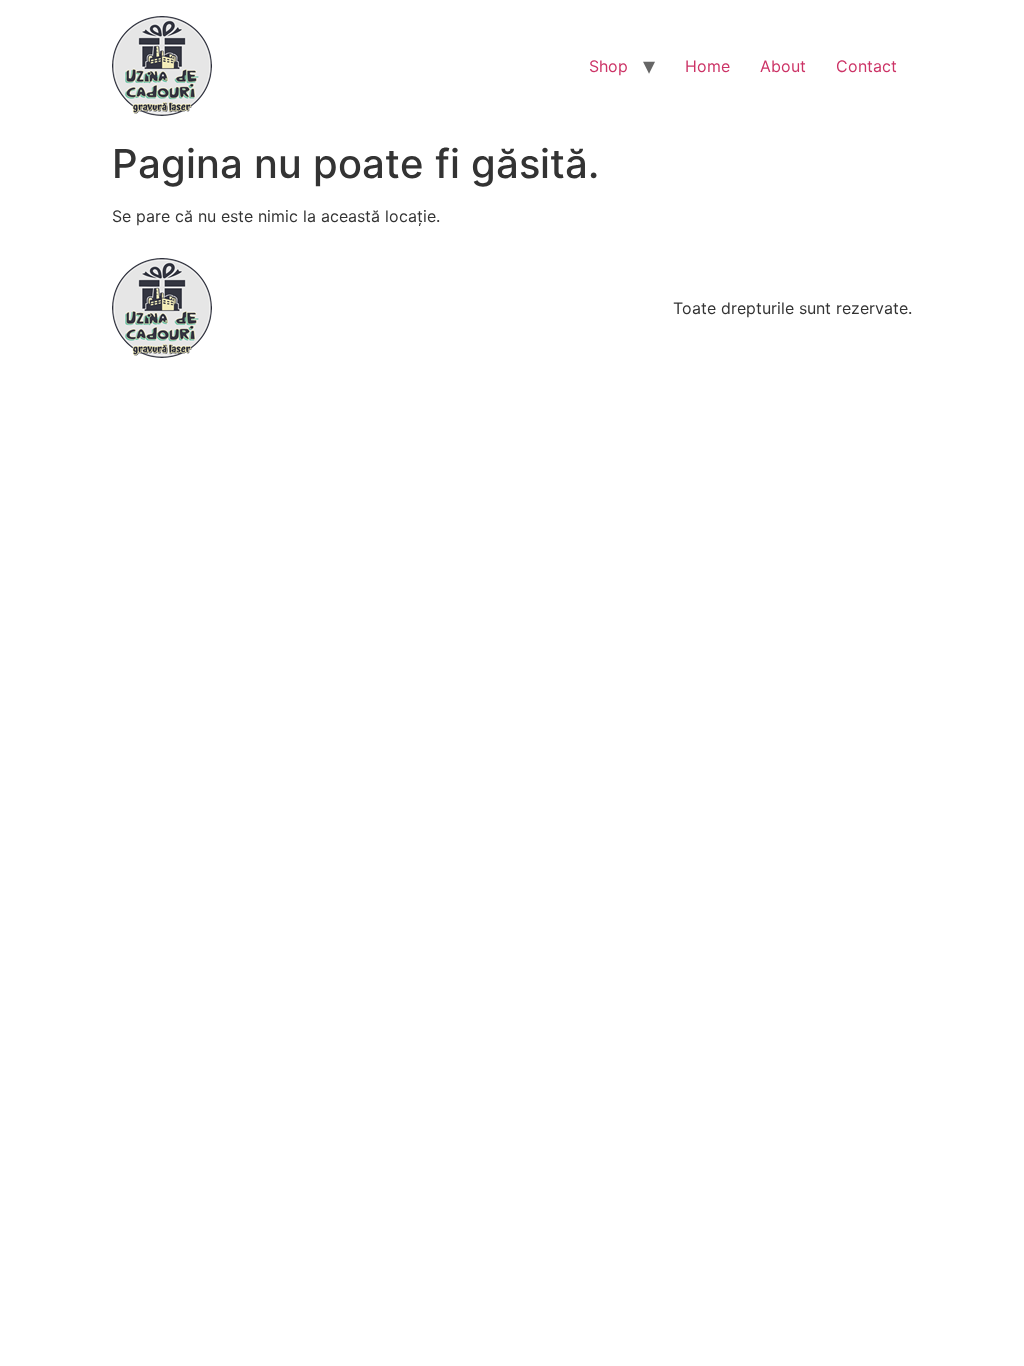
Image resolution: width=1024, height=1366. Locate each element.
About (783, 66)
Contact (866, 66)
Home (707, 66)
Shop (608, 66)
